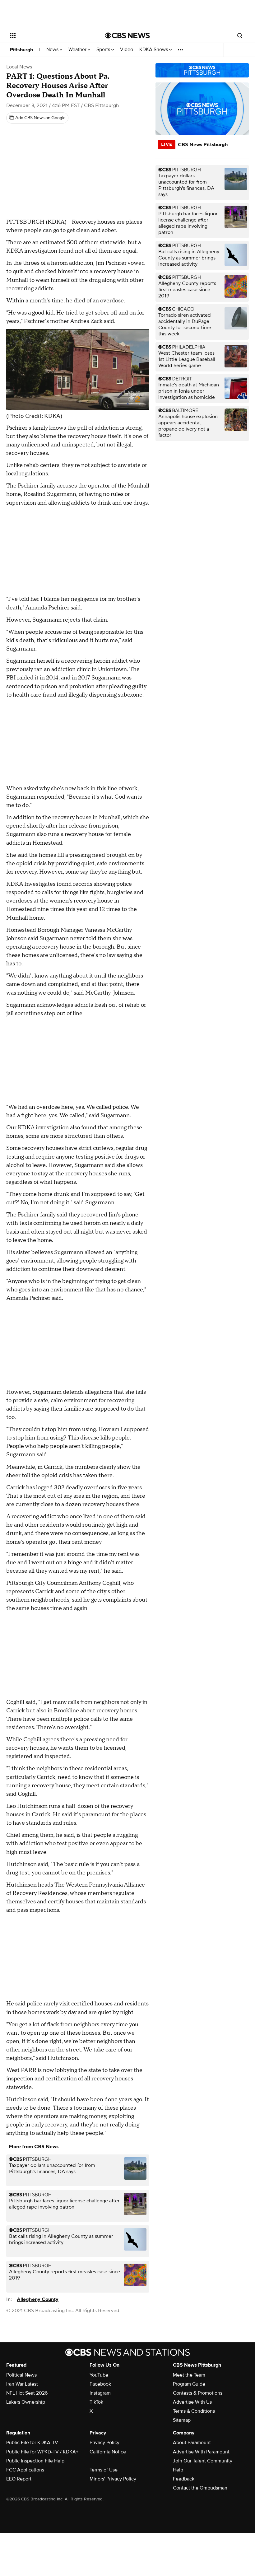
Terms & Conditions (194, 2411)
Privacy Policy (104, 2443)
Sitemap (182, 2420)
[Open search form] (240, 35)
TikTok (96, 2402)
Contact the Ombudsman (200, 2488)
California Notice (108, 2452)
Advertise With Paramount (201, 2452)
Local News (19, 67)
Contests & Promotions (198, 2393)
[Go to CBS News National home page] (127, 35)
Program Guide (189, 2384)
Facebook (100, 2384)
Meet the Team (189, 2375)
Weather (78, 50)
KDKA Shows (154, 50)
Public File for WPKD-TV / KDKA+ (42, 2452)
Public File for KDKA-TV (32, 2443)
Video (127, 50)
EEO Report (19, 2479)
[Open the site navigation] (49, 35)
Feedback (184, 2479)
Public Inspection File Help (35, 2461)
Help (178, 2470)
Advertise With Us (192, 2402)
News (53, 50)
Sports (104, 50)
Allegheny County (38, 2299)
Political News (21, 2375)
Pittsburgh (21, 50)
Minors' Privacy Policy (113, 2479)
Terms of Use (104, 2470)
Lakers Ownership (26, 2402)
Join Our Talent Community (203, 2461)
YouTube (99, 2375)
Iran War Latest (22, 2384)
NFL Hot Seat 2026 (27, 2393)
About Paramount (192, 2443)
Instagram (100, 2393)
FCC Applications (25, 2470)
